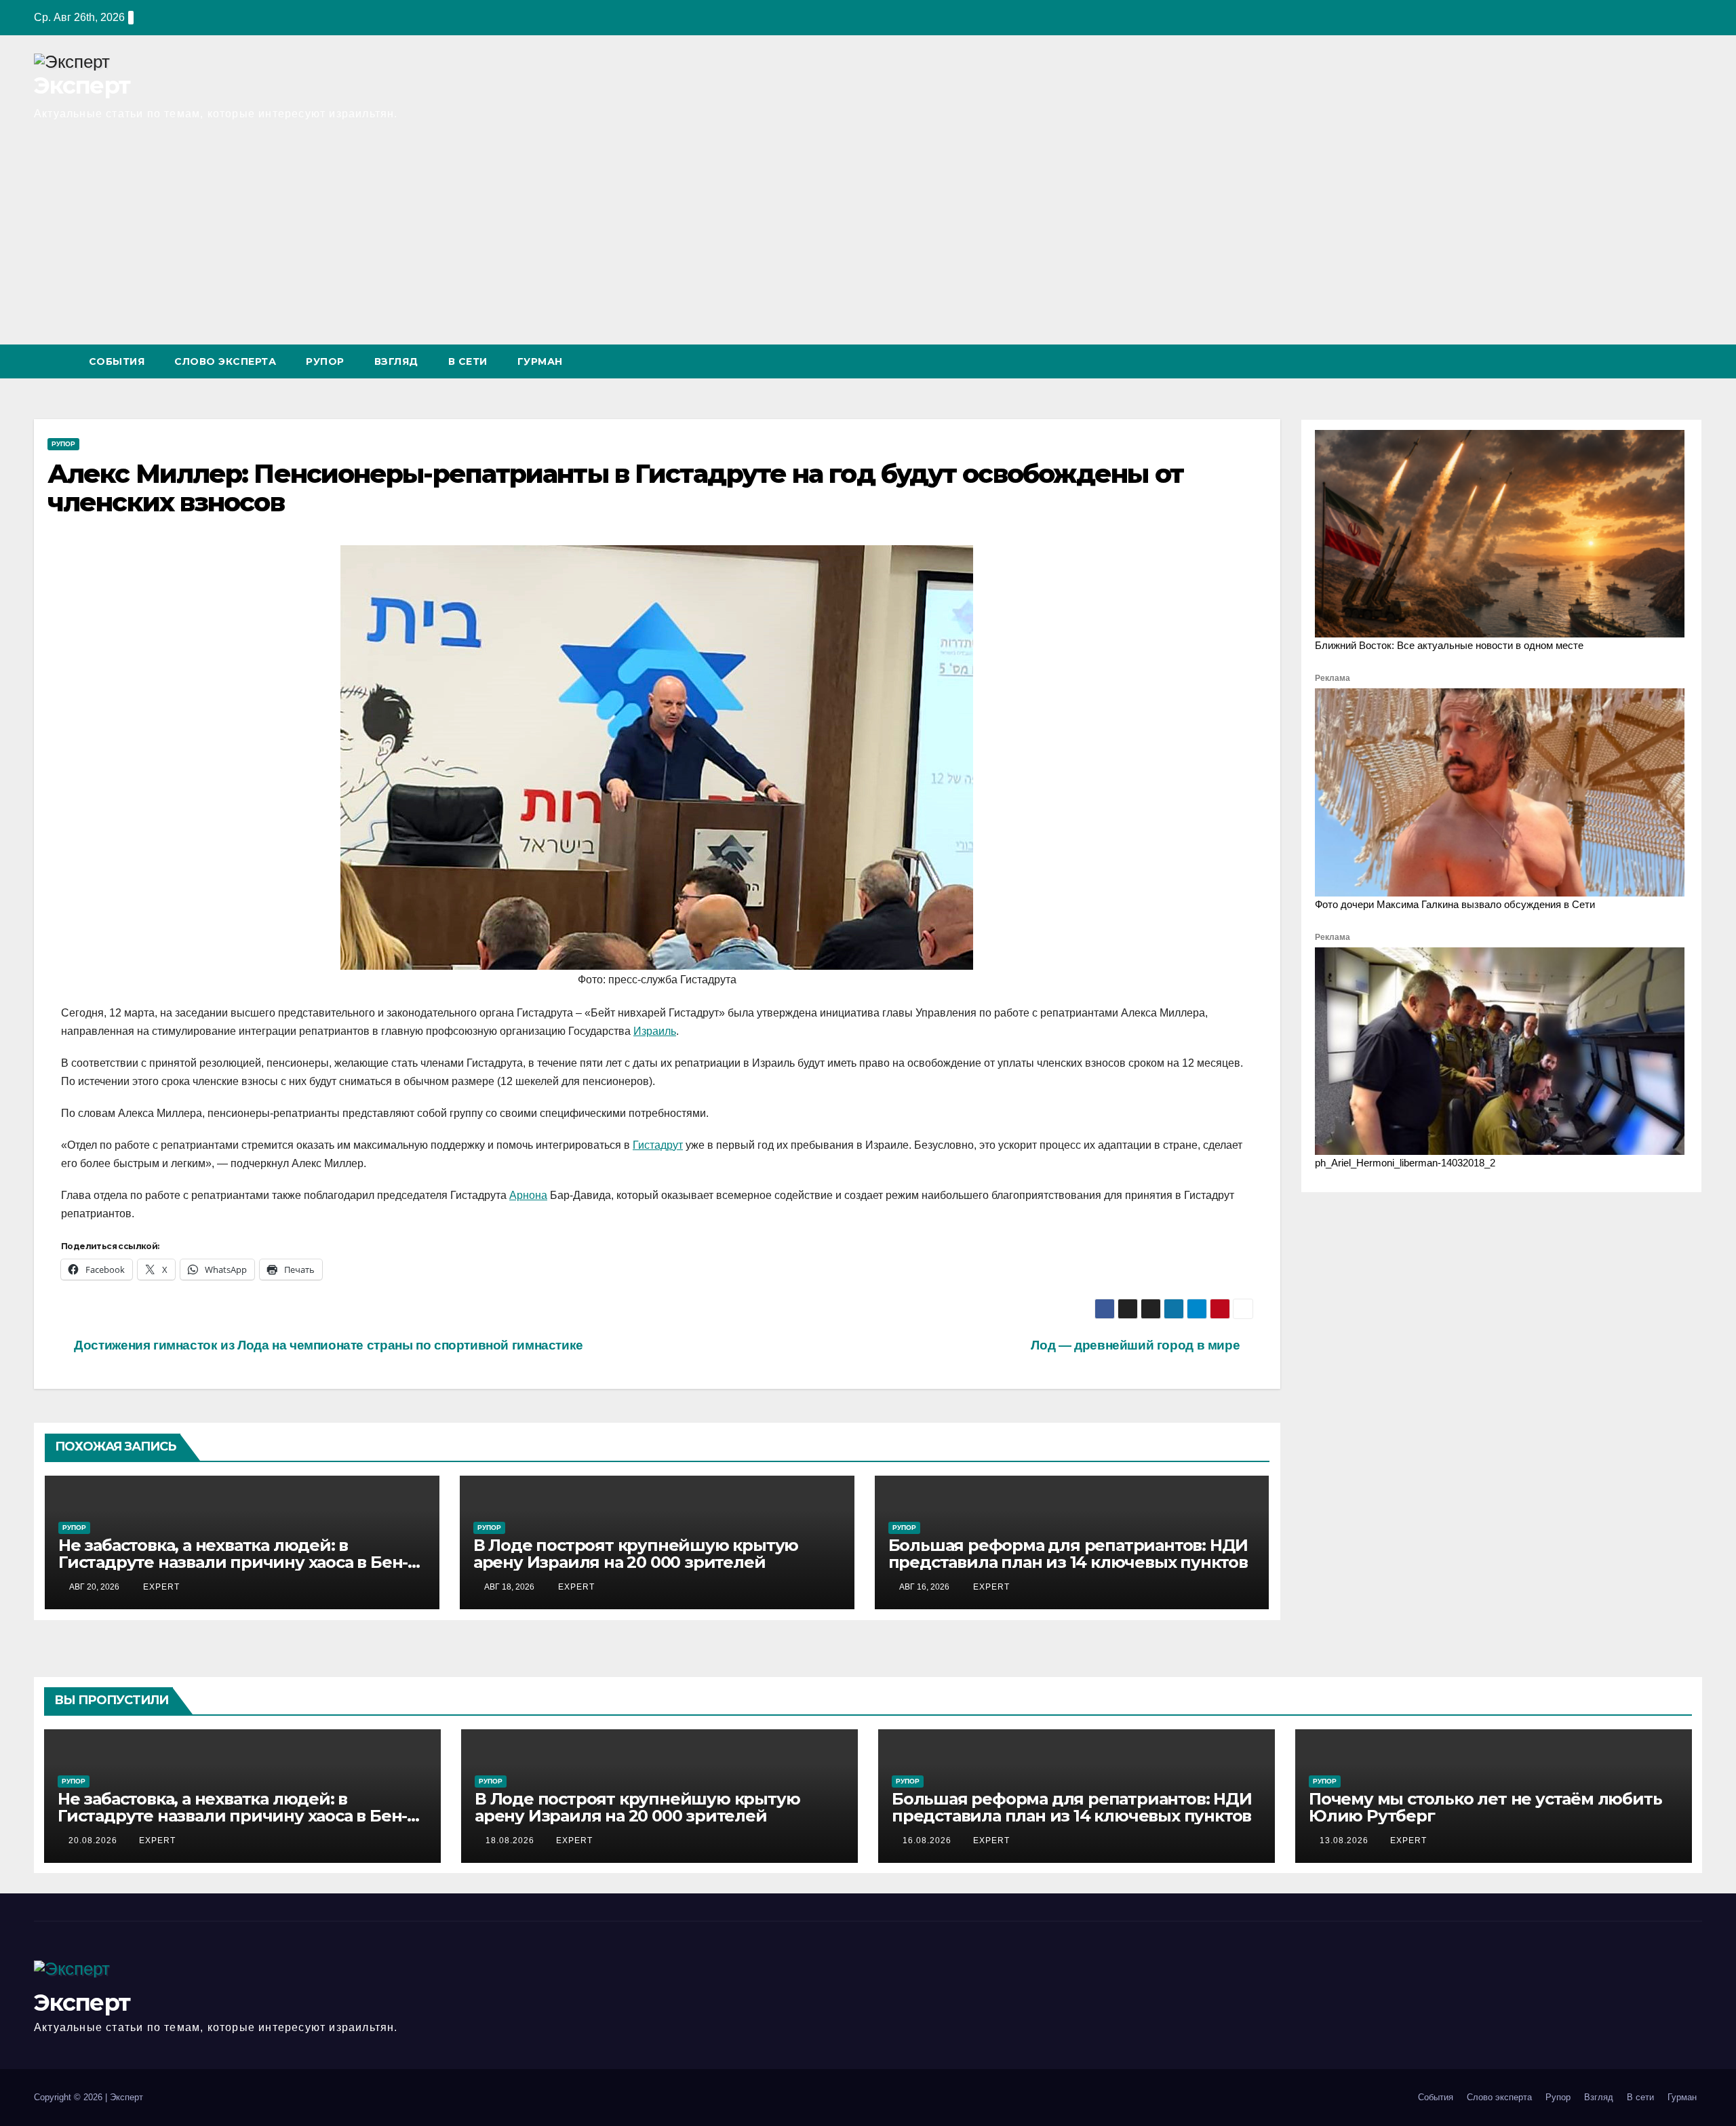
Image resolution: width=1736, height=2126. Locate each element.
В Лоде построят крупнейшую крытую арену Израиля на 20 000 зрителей (636, 1554)
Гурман (540, 361)
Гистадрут (658, 1145)
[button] (1667, 361)
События (117, 361)
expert (160, 1587)
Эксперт (82, 85)
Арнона (528, 1195)
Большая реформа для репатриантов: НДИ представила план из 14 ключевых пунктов (1068, 1554)
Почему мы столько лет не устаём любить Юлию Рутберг (1485, 1807)
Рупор (325, 361)
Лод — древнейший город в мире (1137, 1345)
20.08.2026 (94, 1840)
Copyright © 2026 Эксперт (88, 2097)
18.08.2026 (511, 1840)
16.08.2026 (928, 1840)
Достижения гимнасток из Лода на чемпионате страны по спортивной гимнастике (327, 1345)
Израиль (655, 1031)
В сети (468, 361)
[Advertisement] (868, 243)
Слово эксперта (225, 361)
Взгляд (396, 361)
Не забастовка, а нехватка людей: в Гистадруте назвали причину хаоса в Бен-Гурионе (233, 1562)
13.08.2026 (1345, 1840)
